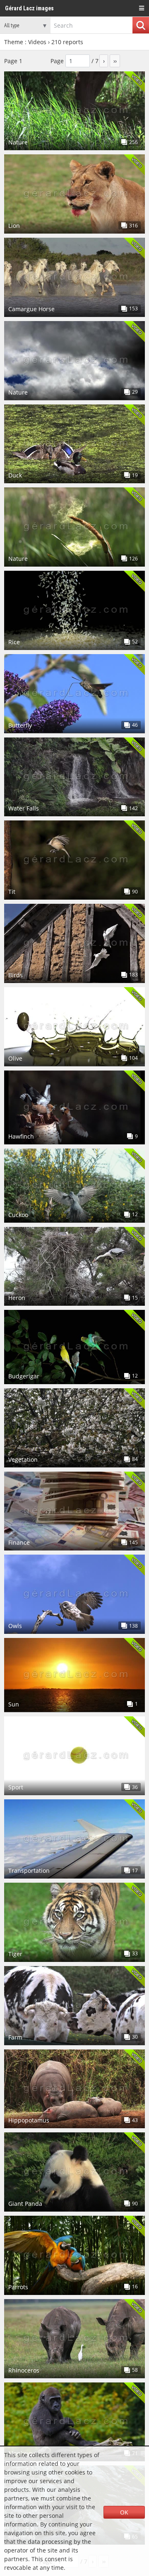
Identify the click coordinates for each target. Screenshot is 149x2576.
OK (124, 2512)
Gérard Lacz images (29, 8)
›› (115, 61)
